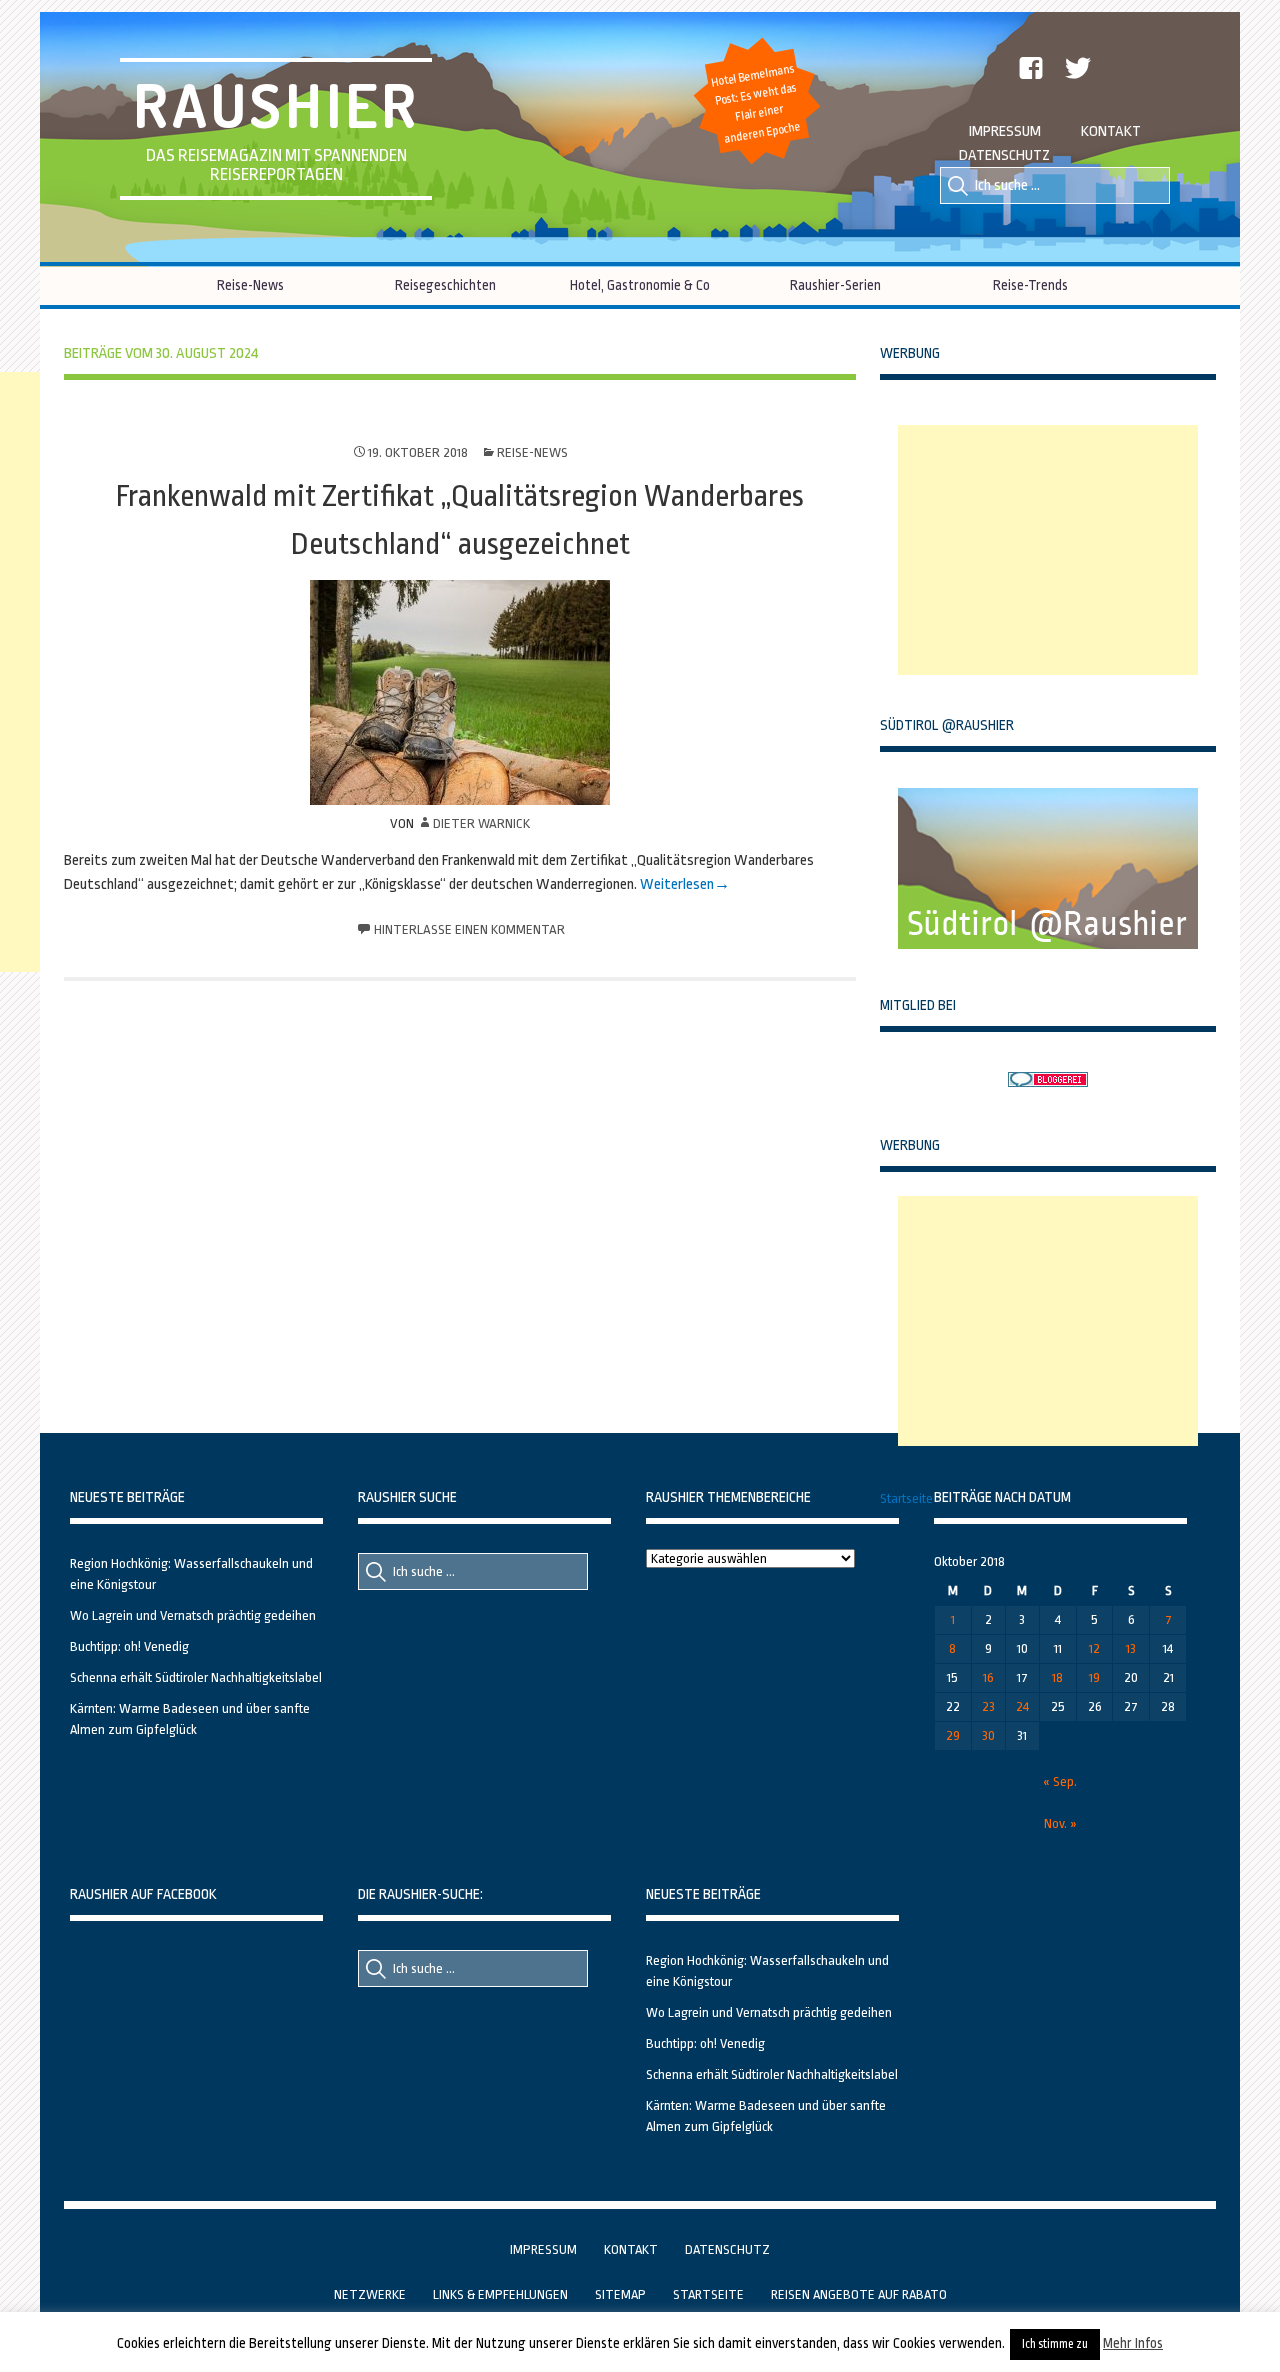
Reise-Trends (1030, 285)
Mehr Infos (1133, 2343)
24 (1022, 1706)
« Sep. (1060, 1781)
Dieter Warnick (481, 823)
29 (953, 1735)
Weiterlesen (677, 884)
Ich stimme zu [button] (1055, 2344)
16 (988, 1677)
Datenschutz (1004, 155)
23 (988, 1706)
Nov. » (1060, 1823)
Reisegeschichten (445, 285)
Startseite (906, 1498)
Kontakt (1111, 131)
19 (1094, 1677)
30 (988, 1735)
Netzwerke (370, 2294)
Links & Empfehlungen (500, 2294)
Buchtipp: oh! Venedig (129, 1646)
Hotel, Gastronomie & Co (640, 285)
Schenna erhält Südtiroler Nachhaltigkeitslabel (196, 1677)
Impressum (1005, 131)
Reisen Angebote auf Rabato (859, 2294)
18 (1057, 1677)
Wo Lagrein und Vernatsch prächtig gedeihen (193, 1615)
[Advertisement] (1048, 550)
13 (1131, 1648)
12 (1094, 1648)
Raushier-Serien (835, 285)
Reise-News (250, 285)
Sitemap (620, 2294)
